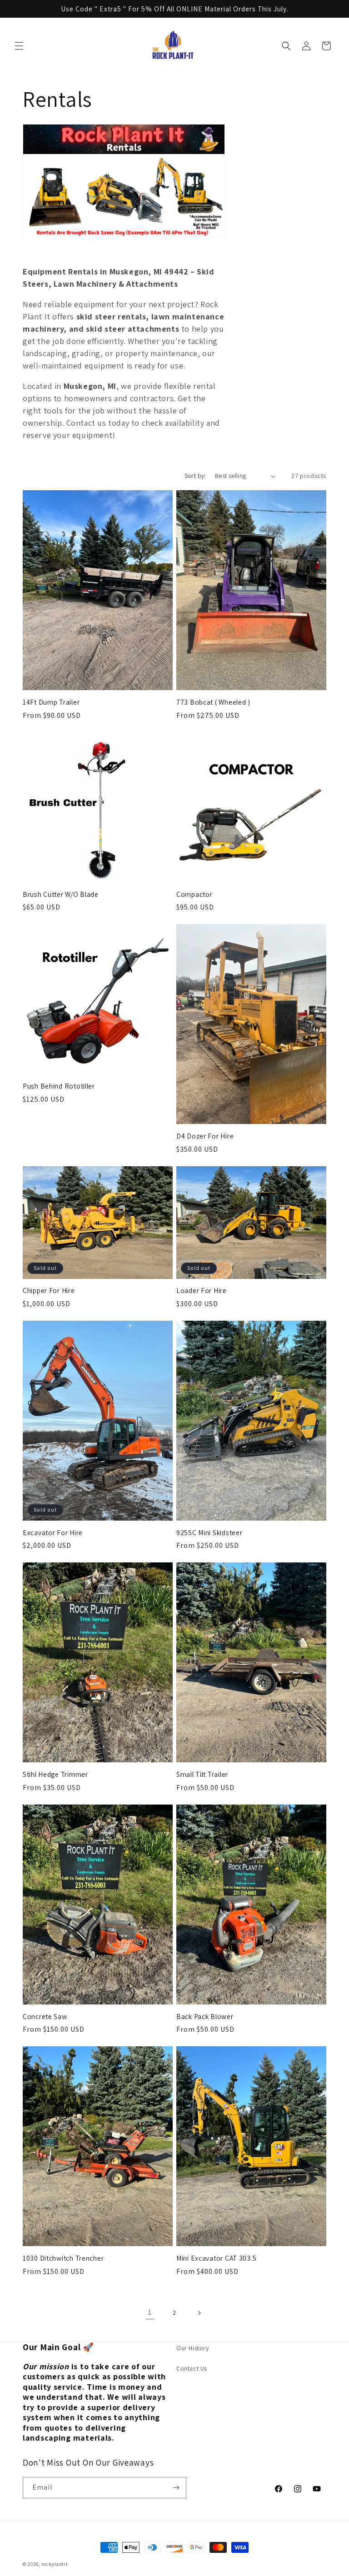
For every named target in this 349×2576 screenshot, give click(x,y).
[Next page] (199, 2313)
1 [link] (150, 2312)
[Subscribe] (176, 2488)
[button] (19, 46)
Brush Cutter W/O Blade (61, 894)
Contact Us (192, 2368)
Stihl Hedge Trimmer (55, 1774)
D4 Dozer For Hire (205, 1136)
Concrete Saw (45, 2017)
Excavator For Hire (53, 1533)
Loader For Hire (202, 1290)
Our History (193, 2348)
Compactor (194, 894)
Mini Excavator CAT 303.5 (216, 2258)
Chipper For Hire (49, 1290)
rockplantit (55, 2564)
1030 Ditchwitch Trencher (63, 2258)
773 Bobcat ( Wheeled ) (213, 702)
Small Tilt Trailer (202, 1774)
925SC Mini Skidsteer (209, 1533)
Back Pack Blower (205, 2017)
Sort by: (195, 476)
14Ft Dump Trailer (51, 702)
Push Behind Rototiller (59, 1086)
